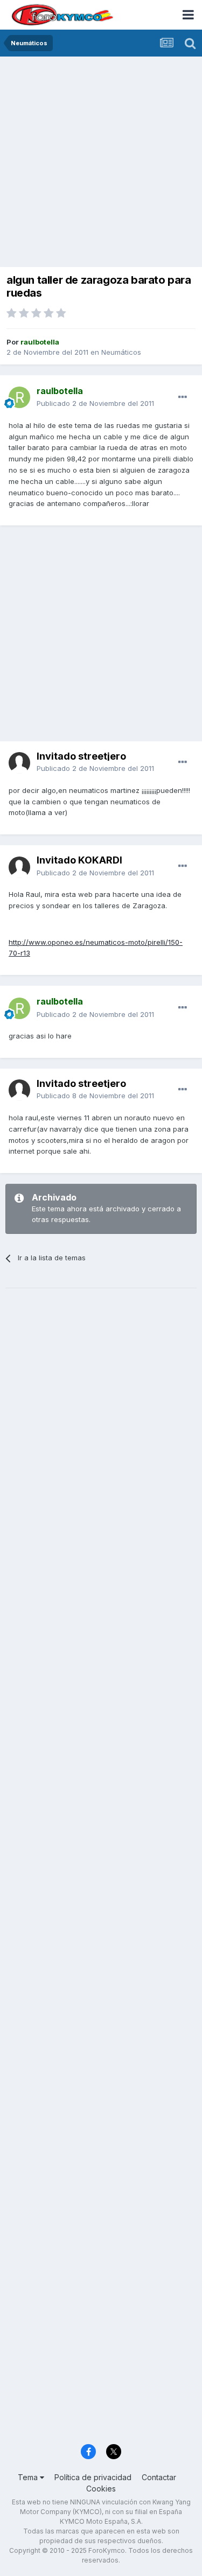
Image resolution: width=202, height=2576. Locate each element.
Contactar (159, 2477)
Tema (29, 2477)
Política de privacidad (93, 2477)
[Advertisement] (101, 163)
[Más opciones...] (183, 397)
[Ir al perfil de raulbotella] (19, 397)
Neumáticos (121, 352)
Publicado (95, 403)
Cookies (101, 2489)
